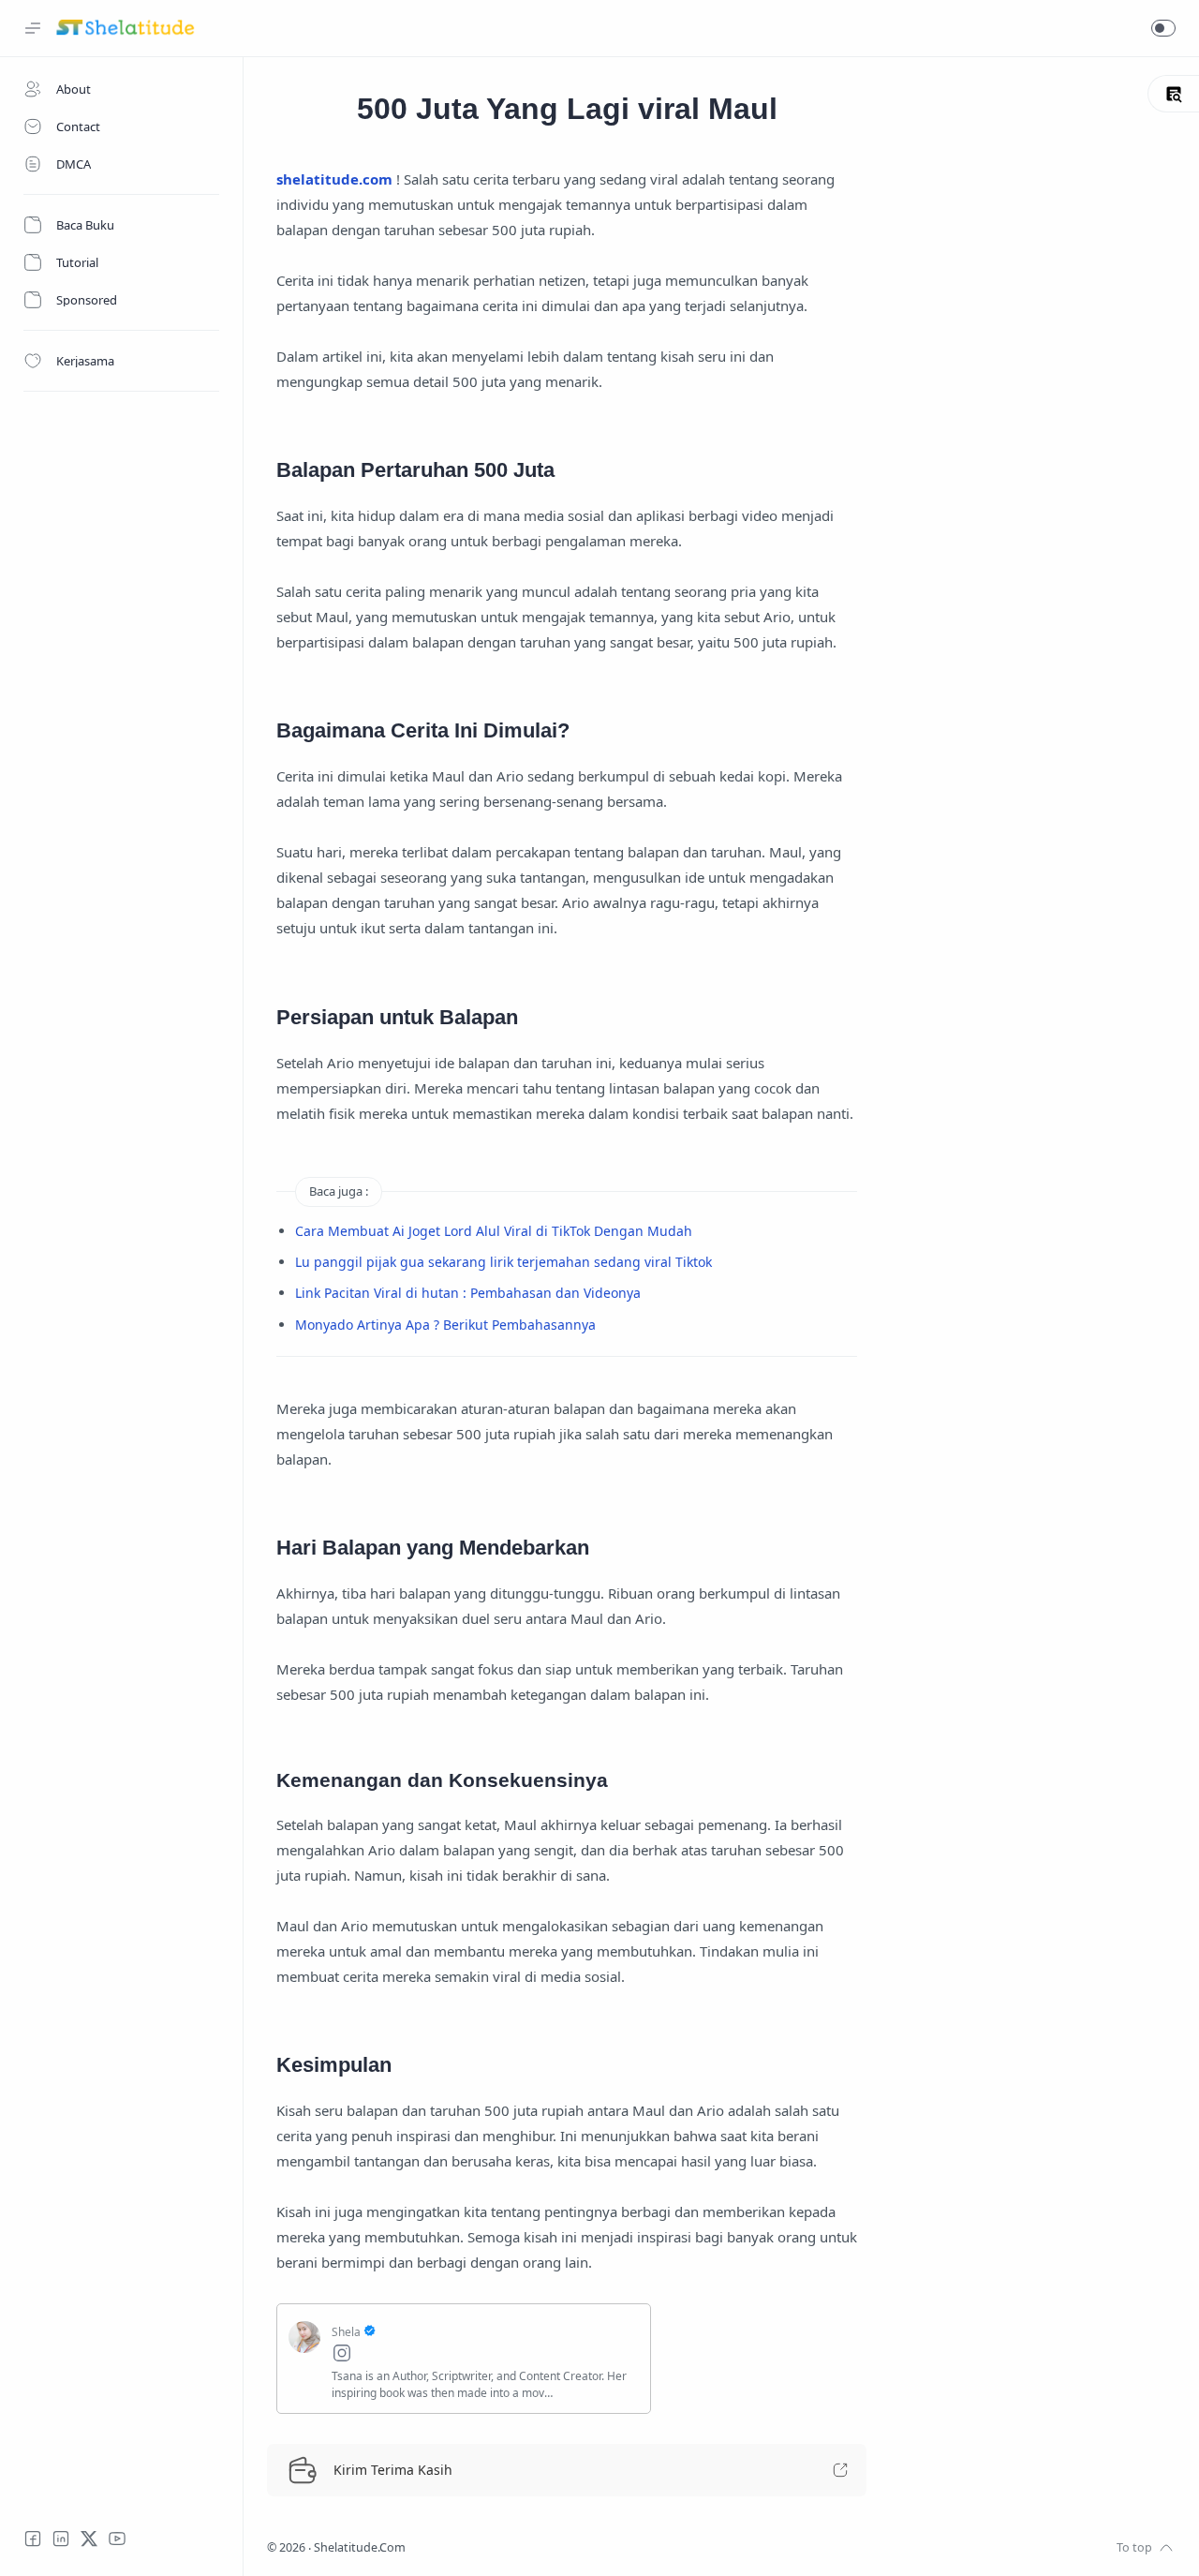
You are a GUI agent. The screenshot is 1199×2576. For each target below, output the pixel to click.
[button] (1163, 28)
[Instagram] (485, 2355)
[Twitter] (89, 2539)
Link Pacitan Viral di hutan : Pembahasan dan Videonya (468, 1293)
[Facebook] (33, 2539)
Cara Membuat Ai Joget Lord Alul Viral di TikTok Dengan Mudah (494, 1231)
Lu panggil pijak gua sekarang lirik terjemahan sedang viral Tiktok (503, 1262)
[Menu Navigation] (33, 28)
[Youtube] (117, 2539)
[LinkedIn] (61, 2539)
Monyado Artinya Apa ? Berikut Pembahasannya (445, 1325)
